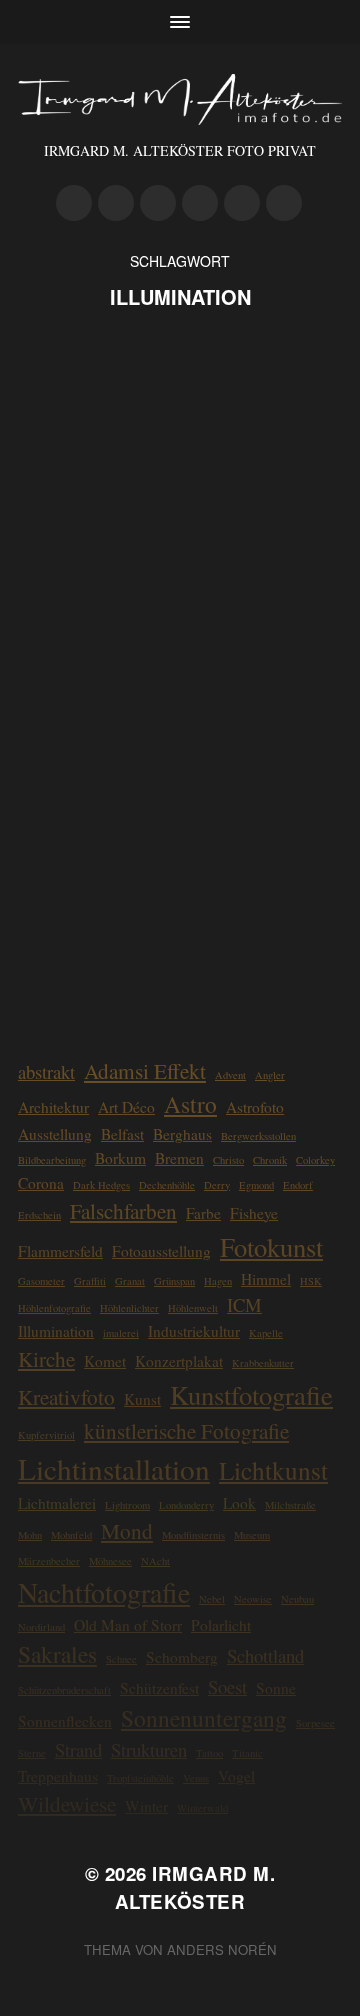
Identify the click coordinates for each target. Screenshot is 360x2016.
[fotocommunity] (242, 203)
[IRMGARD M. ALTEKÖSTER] (180, 99)
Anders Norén (222, 1949)
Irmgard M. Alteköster (195, 1887)
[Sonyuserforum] (284, 203)
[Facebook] (200, 203)
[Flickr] (158, 203)
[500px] (74, 203)
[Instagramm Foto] (116, 203)
